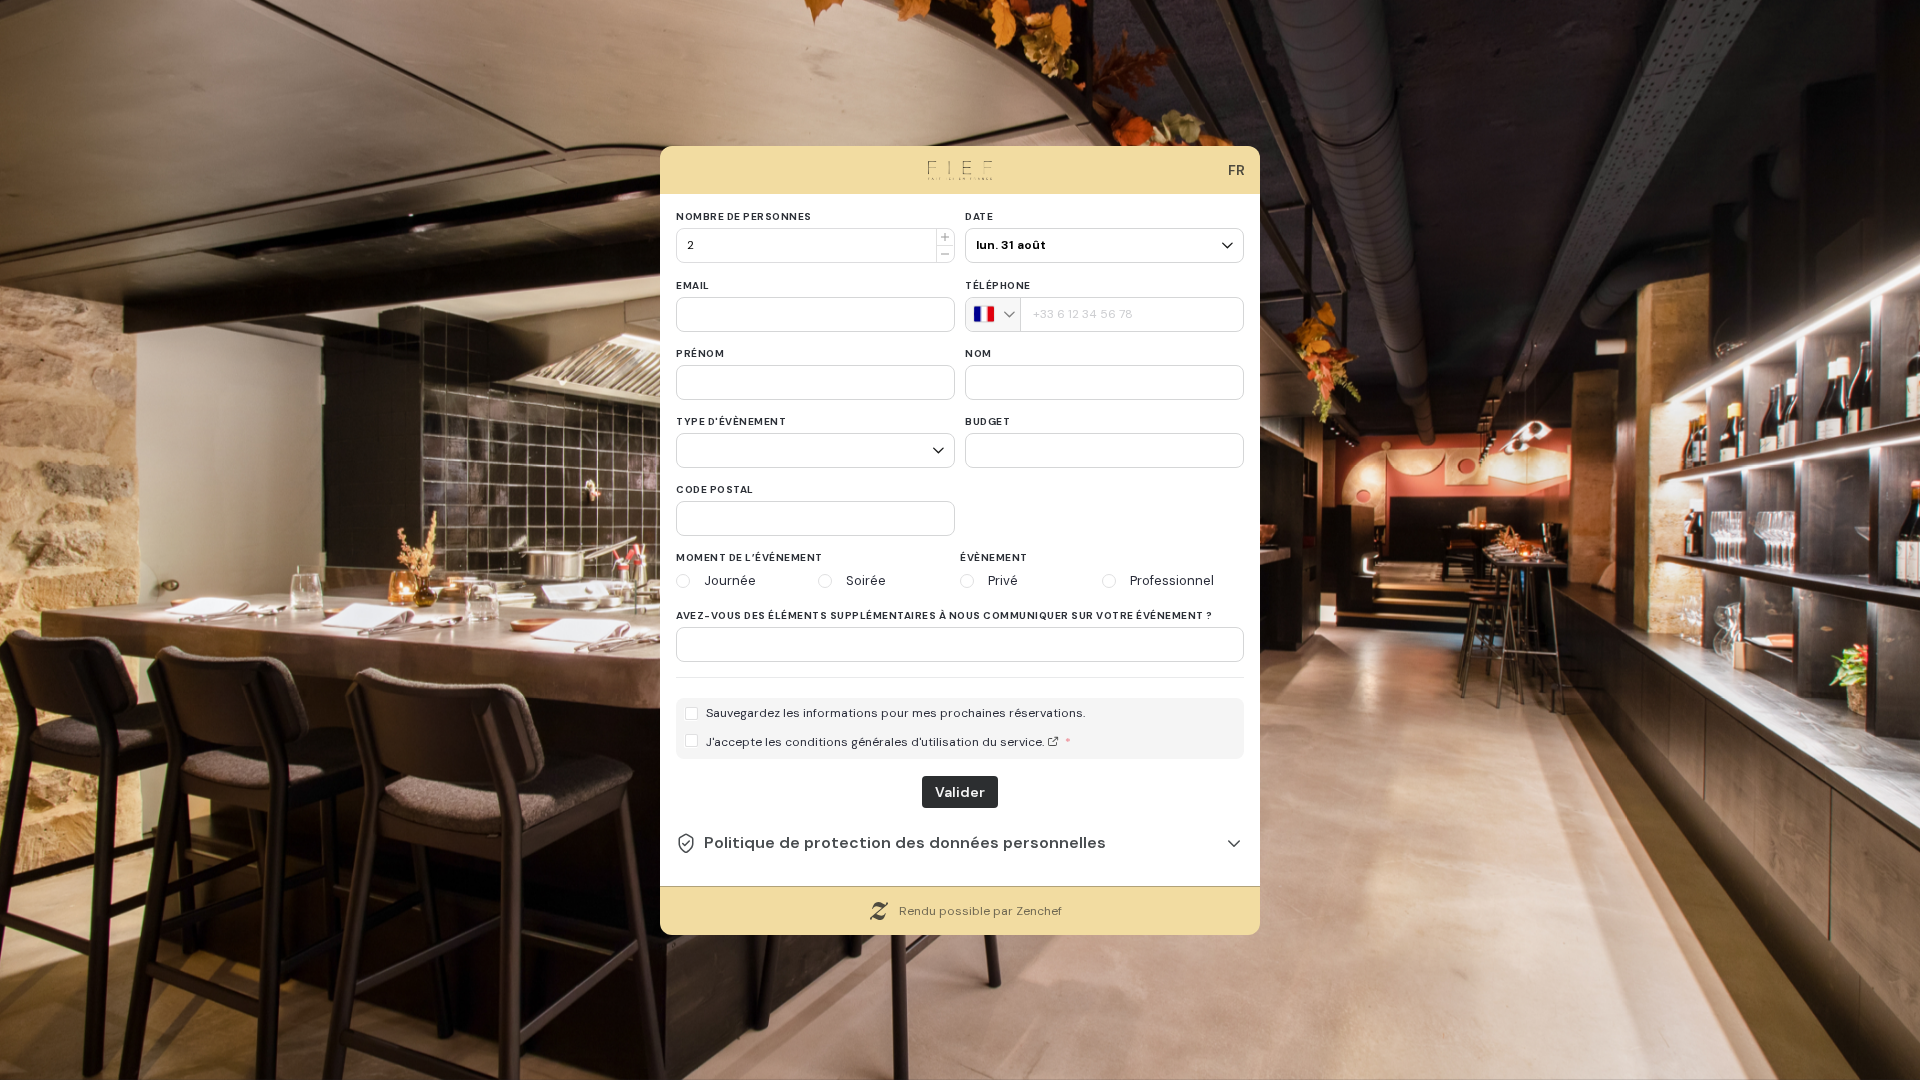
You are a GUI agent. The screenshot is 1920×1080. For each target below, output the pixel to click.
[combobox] (993, 314)
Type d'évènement (731, 421)
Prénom (700, 353)
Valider (960, 792)
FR (1236, 170)
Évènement (994, 557)
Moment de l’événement (749, 557)
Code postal (715, 489)
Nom (978, 353)
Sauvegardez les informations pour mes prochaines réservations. (895, 713)
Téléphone (998, 285)
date (979, 216)
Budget (987, 421)
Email (693, 285)
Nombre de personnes (744, 216)
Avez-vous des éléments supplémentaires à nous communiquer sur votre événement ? (944, 615)
